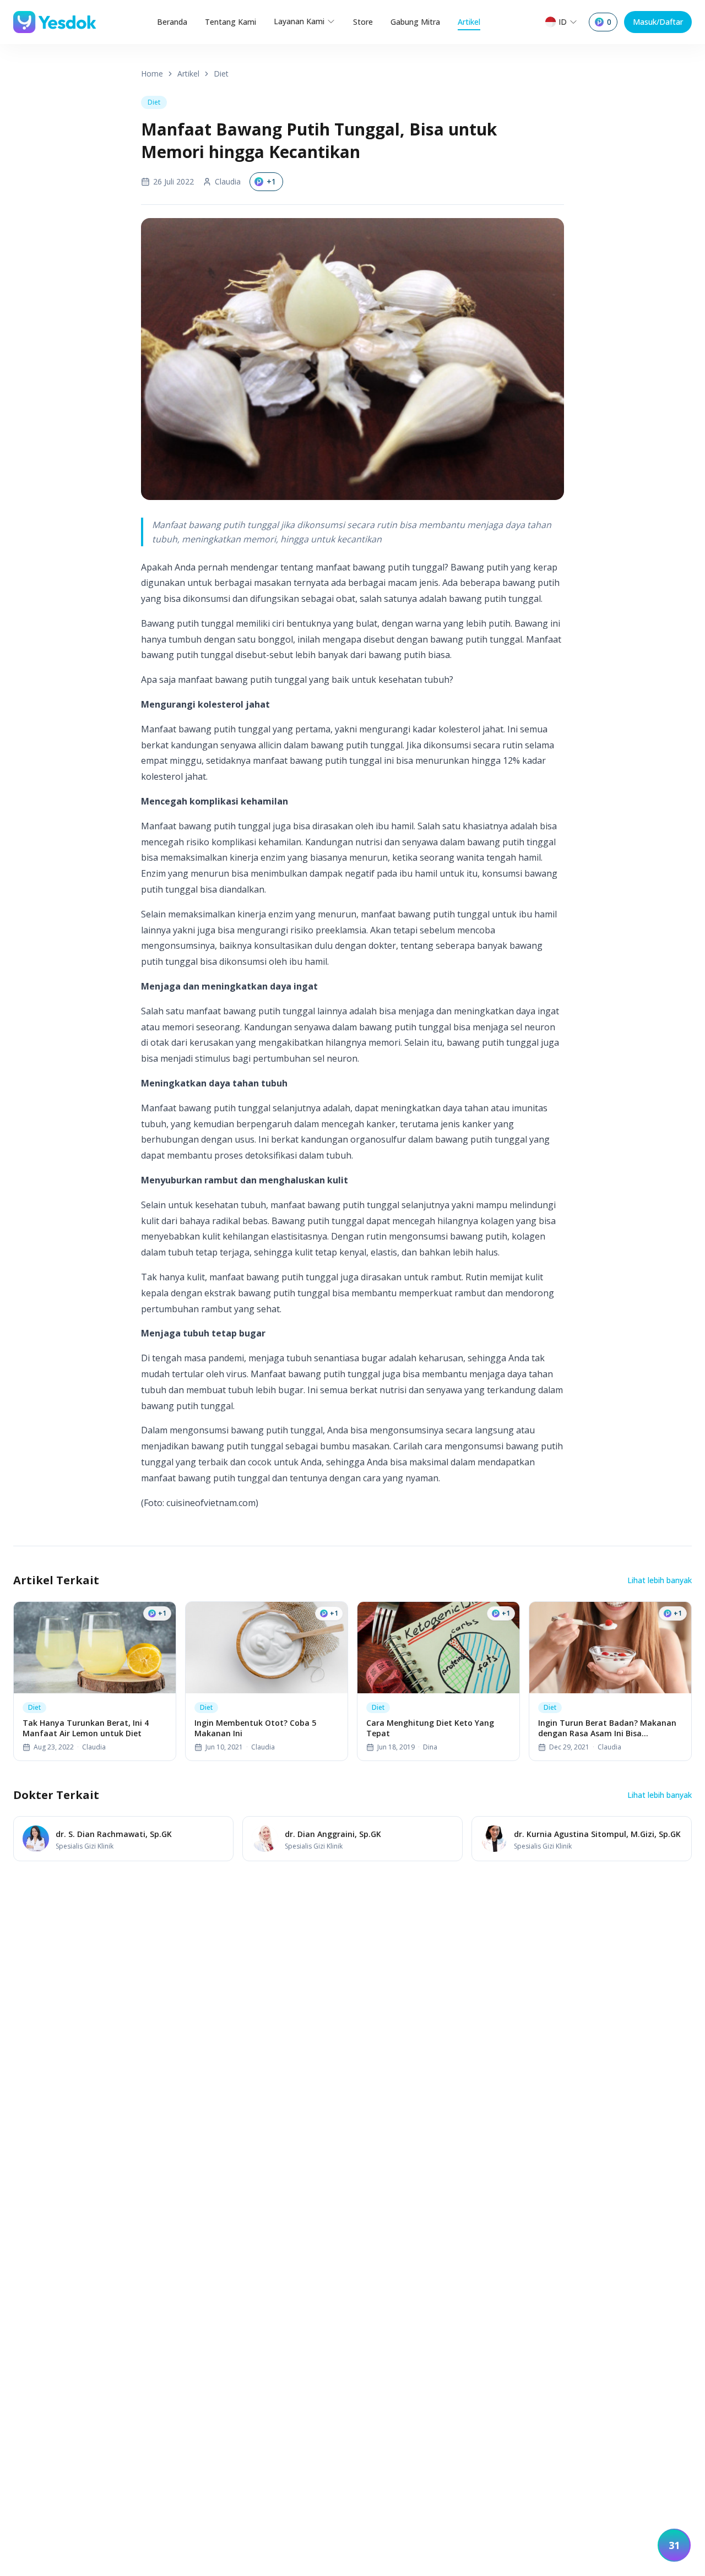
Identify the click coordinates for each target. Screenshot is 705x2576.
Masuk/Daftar (658, 22)
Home (152, 74)
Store (363, 22)
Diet (221, 74)
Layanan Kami (299, 21)
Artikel (469, 22)
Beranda (172, 22)
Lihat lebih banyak (660, 1580)
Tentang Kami (231, 22)
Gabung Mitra (415, 22)
